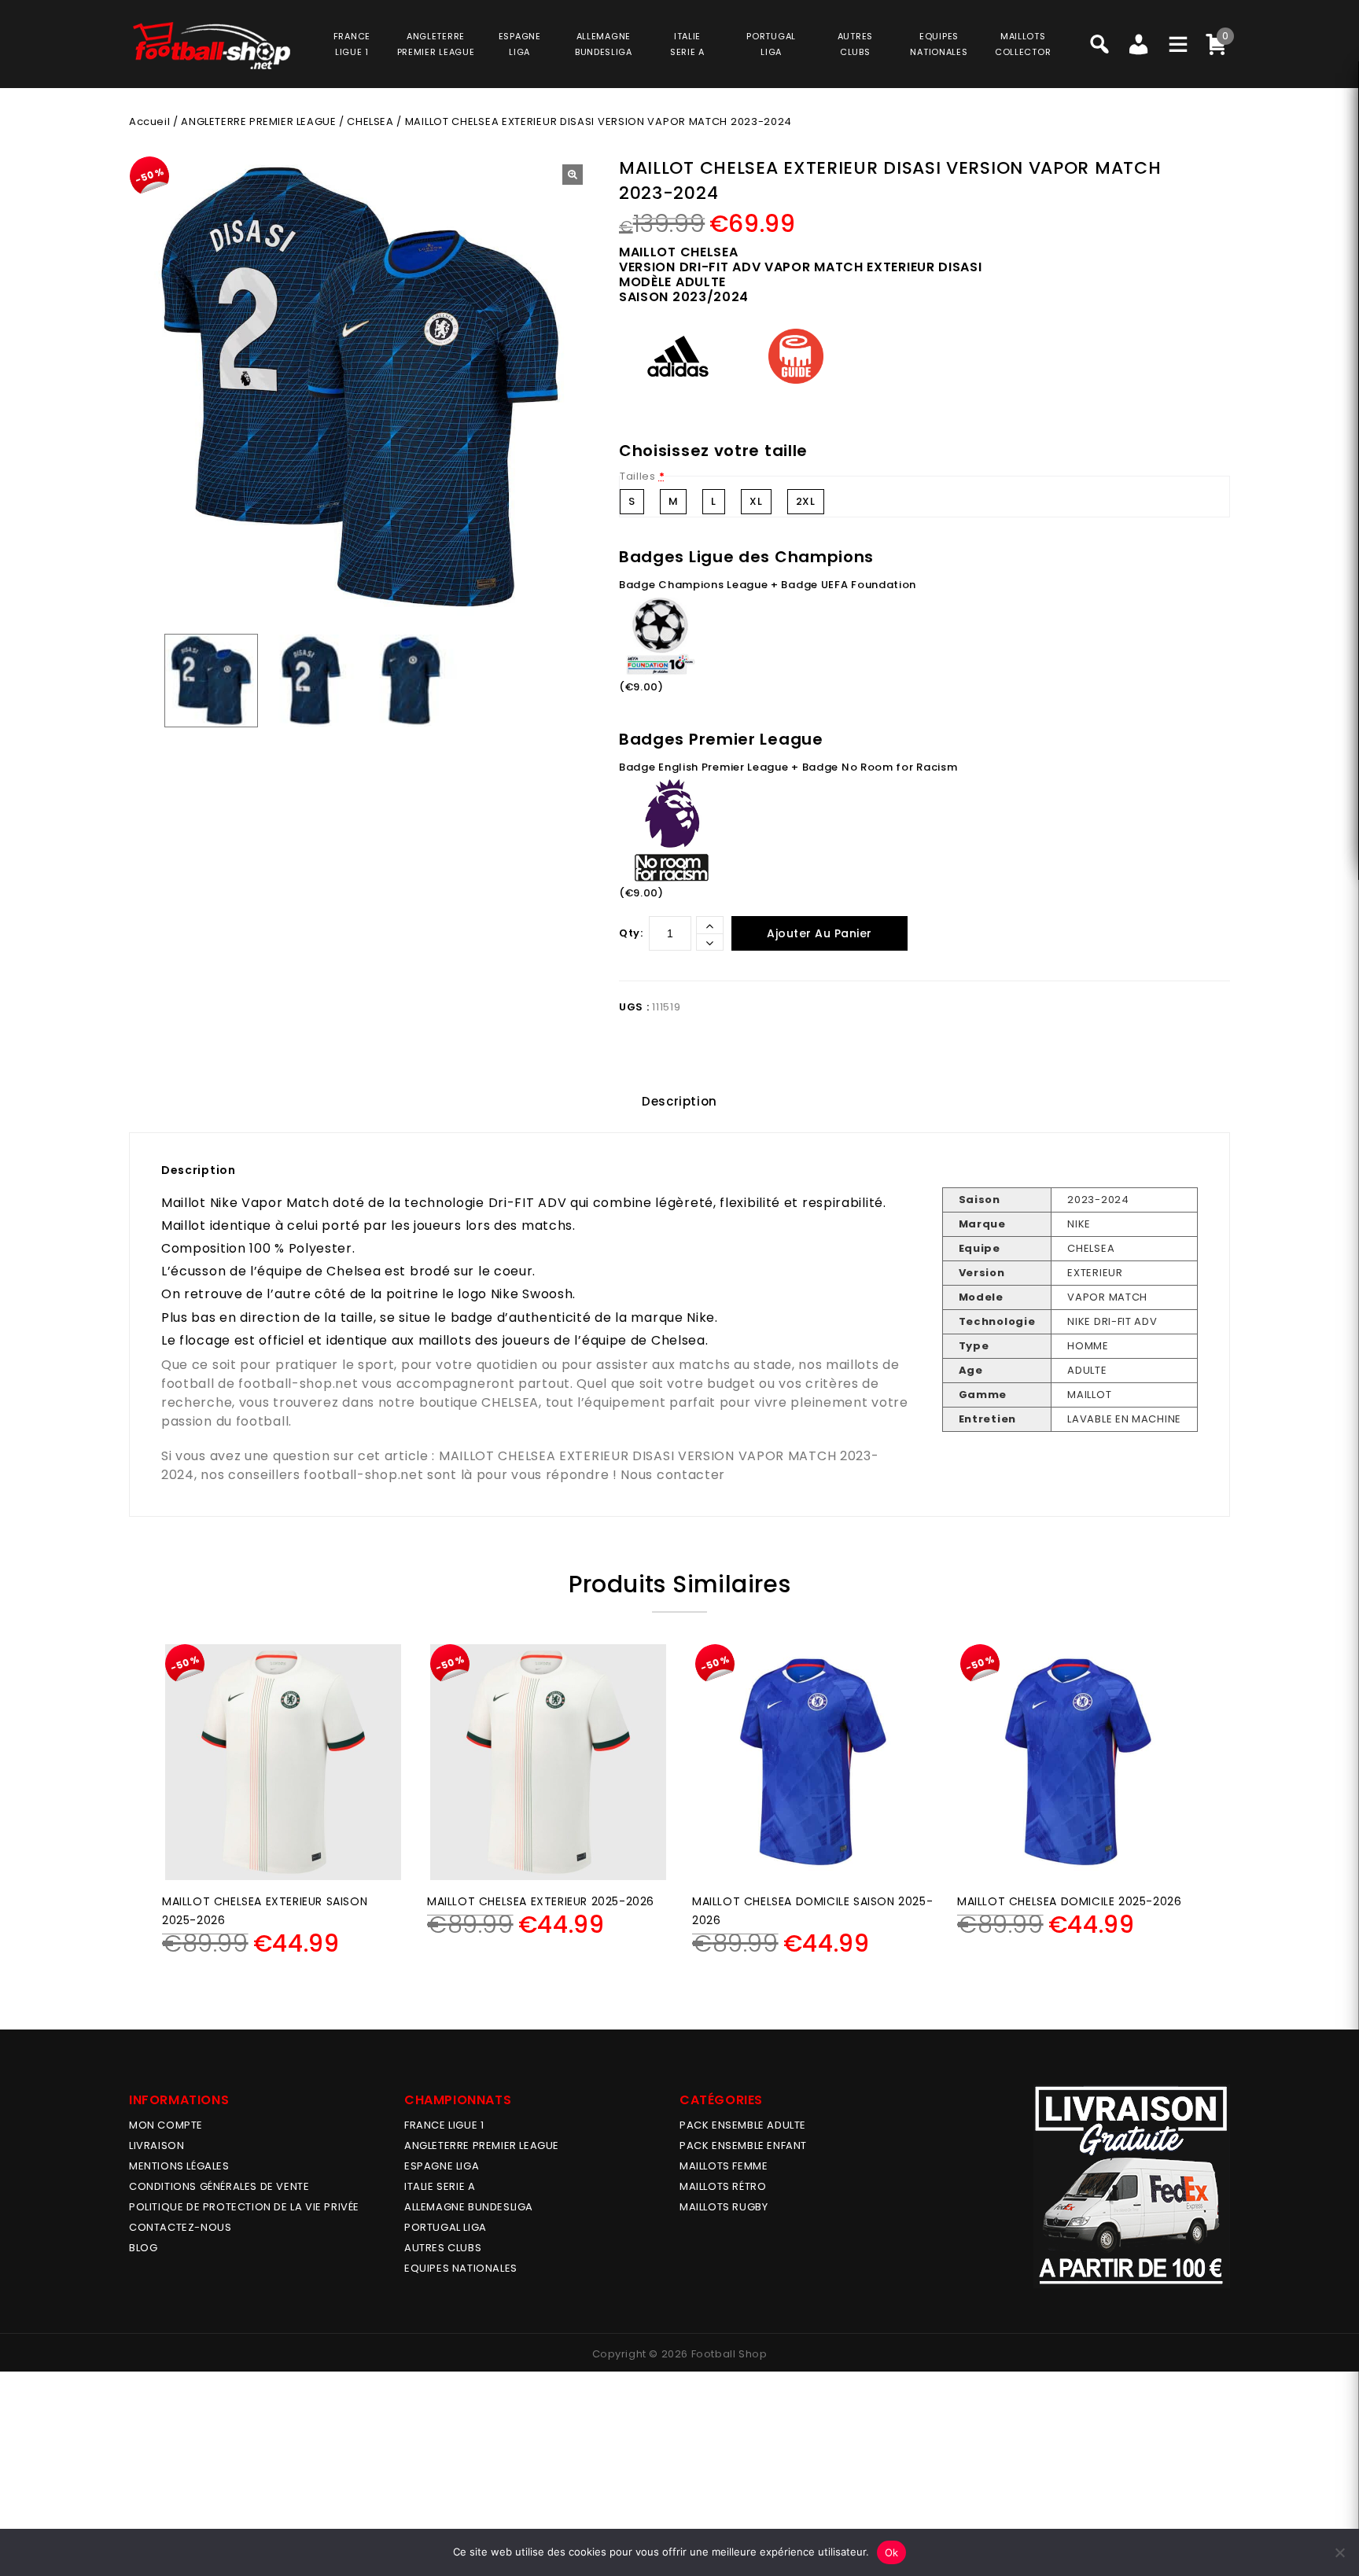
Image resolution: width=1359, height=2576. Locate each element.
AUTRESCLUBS (855, 44)
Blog (143, 2248)
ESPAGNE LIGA (442, 2166)
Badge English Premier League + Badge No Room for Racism (788, 767)
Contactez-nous (180, 2227)
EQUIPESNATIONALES (939, 44)
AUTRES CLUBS (443, 2248)
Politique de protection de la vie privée (244, 2207)
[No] (1339, 2552)
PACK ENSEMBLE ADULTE (743, 2125)
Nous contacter (673, 1475)
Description (679, 1101)
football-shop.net (298, 1384)
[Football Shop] (212, 46)
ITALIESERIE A (687, 44)
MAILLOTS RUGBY (724, 2207)
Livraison (157, 2145)
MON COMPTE (166, 2125)
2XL (806, 501)
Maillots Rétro (723, 2186)
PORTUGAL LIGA (446, 2227)
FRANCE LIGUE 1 (444, 2125)
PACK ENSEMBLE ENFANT (743, 2145)
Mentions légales (179, 2166)
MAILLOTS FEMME (724, 2166)
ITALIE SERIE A (440, 2186)
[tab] (679, 1102)
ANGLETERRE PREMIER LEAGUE (436, 44)
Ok (892, 2552)
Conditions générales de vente (219, 2186)
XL (756, 501)
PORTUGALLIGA (771, 44)
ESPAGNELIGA (520, 44)
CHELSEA (370, 121)
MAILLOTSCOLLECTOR (1023, 44)
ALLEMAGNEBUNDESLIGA (604, 44)
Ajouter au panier (819, 933)
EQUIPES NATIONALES (461, 2268)
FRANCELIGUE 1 (352, 44)
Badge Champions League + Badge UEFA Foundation (768, 585)
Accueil (149, 121)
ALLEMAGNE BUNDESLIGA (469, 2207)
